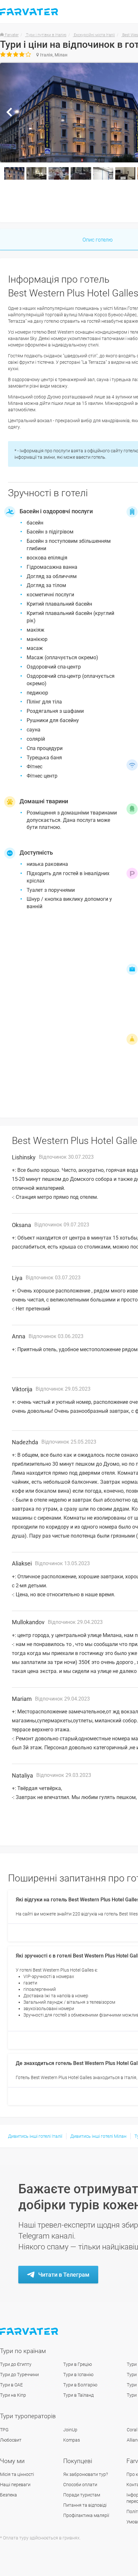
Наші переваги (15, 2485)
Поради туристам (82, 2495)
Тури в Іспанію (78, 2375)
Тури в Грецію (78, 2364)
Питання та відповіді (85, 2505)
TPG (4, 2430)
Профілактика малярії (86, 2515)
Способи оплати (80, 2485)
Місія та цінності (17, 2474)
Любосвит (11, 2440)
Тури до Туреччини (19, 2375)
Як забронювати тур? (86, 2474)
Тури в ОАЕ (11, 2385)
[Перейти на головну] (30, 2331)
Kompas (72, 2440)
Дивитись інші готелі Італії (35, 2136)
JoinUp (70, 2430)
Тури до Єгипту (16, 2364)
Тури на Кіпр (13, 2395)
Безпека (9, 2495)
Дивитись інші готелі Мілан (98, 2136)
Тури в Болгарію (80, 2385)
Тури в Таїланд (78, 2395)
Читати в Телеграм (64, 2275)
